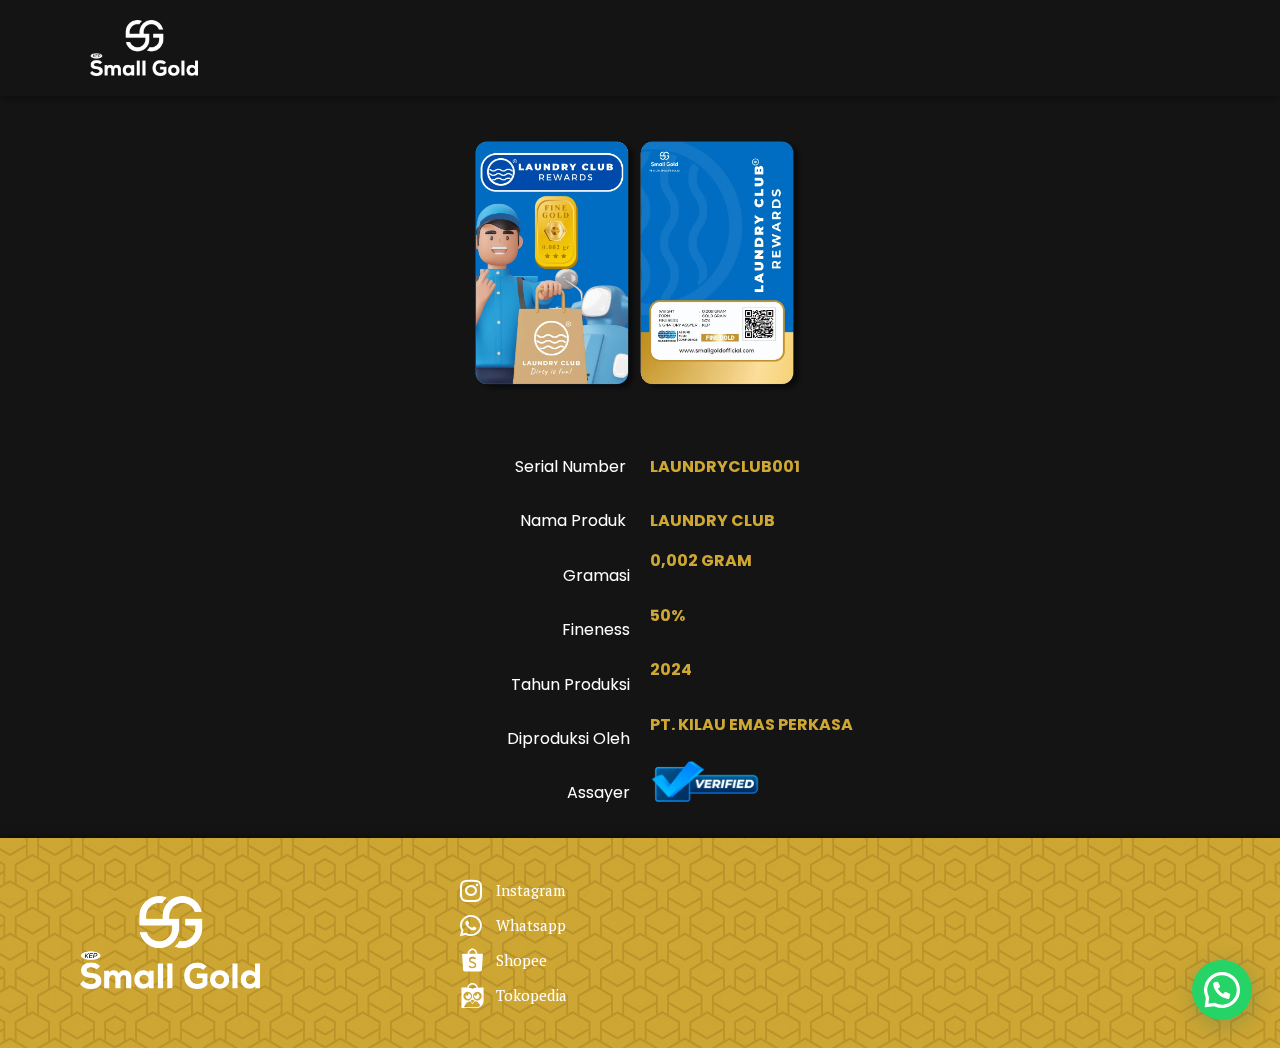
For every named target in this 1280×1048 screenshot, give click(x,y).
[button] (1222, 990)
